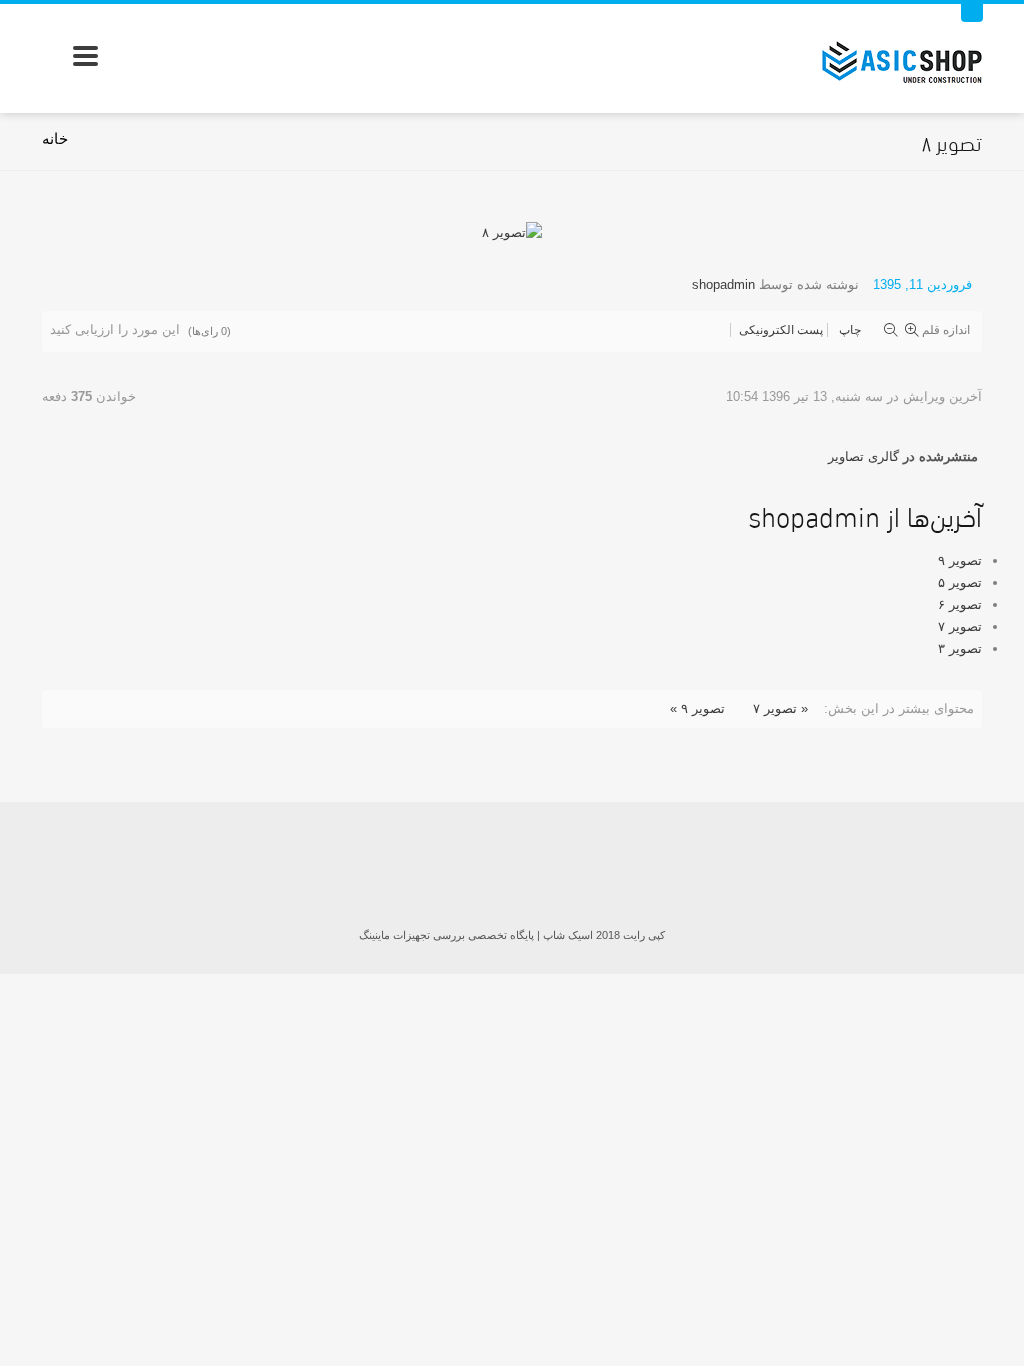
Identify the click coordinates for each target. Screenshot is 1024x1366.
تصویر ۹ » (697, 708)
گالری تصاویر (863, 456)
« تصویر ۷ (780, 708)
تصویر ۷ (960, 626)
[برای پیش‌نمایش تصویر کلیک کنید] (512, 231)
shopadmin (723, 284)
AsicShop (512, 867)
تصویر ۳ (960, 648)
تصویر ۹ (960, 560)
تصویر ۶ (960, 604)
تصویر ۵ (960, 582)
